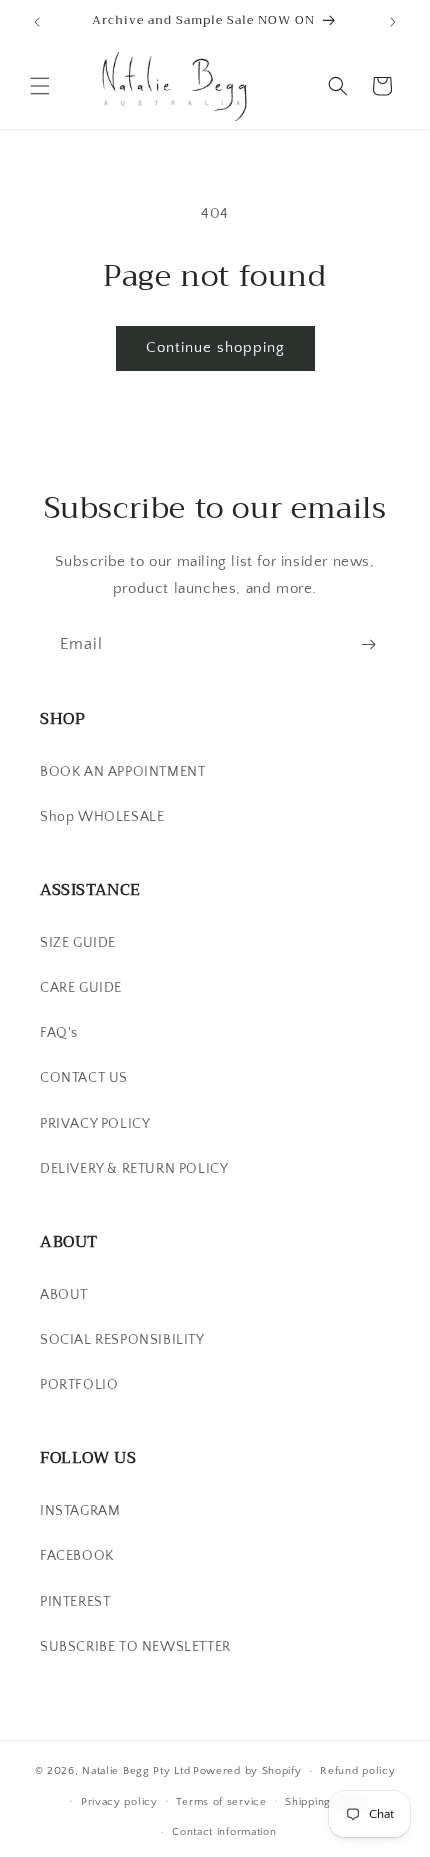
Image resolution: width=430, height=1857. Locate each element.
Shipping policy (326, 1802)
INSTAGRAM (80, 1511)
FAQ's (59, 1033)
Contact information (224, 1832)
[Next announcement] (393, 22)
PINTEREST (75, 1602)
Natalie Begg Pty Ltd (136, 1771)
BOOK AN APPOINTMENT (122, 772)
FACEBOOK (77, 1556)
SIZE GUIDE (78, 943)
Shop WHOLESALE (102, 817)
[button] (40, 86)
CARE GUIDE (81, 988)
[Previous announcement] (37, 22)
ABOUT (64, 1295)
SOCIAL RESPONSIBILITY (122, 1340)
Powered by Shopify (247, 1771)
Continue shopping (215, 347)
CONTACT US (84, 1078)
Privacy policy (119, 1802)
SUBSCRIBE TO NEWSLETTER (135, 1647)
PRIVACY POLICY (95, 1124)
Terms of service (221, 1802)
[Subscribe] (368, 644)
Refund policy (357, 1771)
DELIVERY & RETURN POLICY (134, 1169)
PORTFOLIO (79, 1385)
